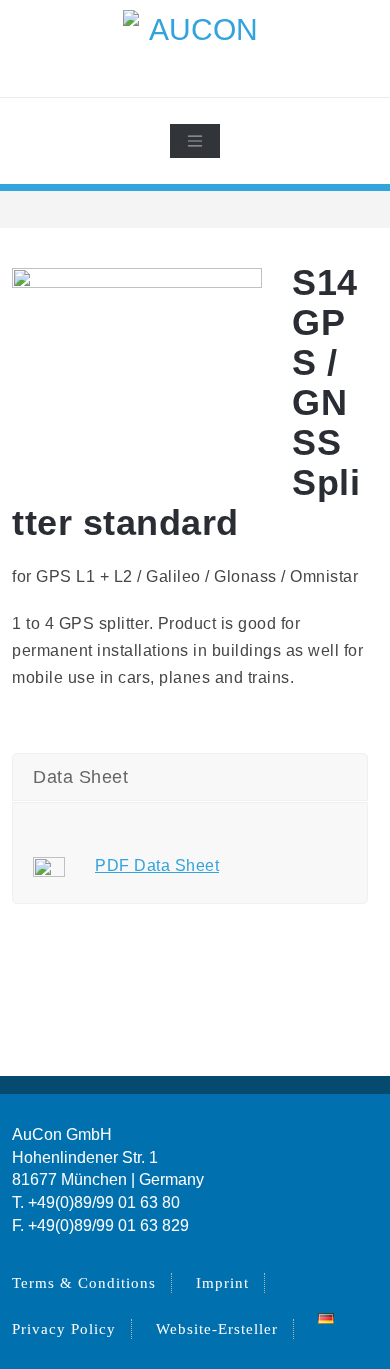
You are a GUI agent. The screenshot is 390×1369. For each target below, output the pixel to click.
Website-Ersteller (217, 1329)
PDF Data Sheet (157, 865)
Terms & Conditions (84, 1283)
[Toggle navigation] (195, 141)
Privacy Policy (64, 1329)
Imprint (222, 1283)
